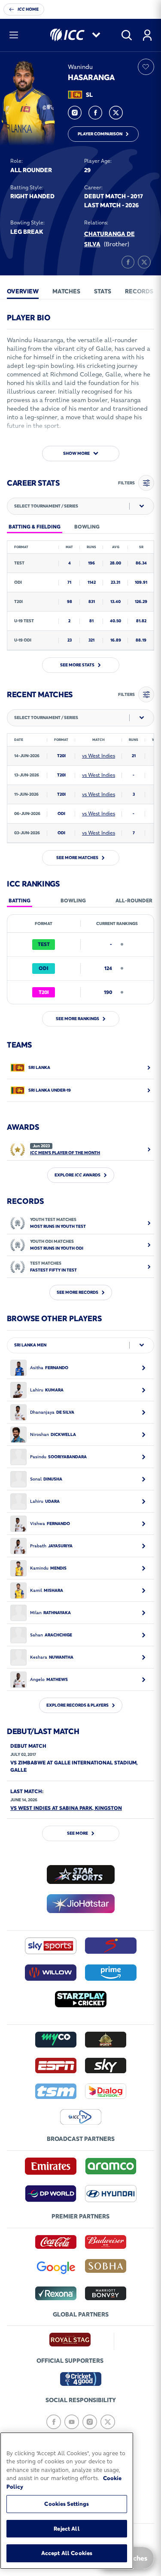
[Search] (127, 35)
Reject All (67, 2528)
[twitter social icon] (116, 113)
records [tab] (139, 291)
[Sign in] (147, 35)
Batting (20, 900)
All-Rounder (134, 900)
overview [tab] (23, 291)
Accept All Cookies (67, 2553)
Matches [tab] (66, 291)
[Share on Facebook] (128, 262)
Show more (76, 453)
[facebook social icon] (95, 113)
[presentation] (23, 291)
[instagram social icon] (75, 113)
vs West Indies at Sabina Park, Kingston (66, 1808)
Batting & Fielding (35, 527)
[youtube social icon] (72, 2422)
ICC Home (28, 9)
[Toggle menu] (14, 35)
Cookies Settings (67, 2504)
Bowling (73, 900)
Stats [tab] (103, 291)
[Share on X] (144, 262)
